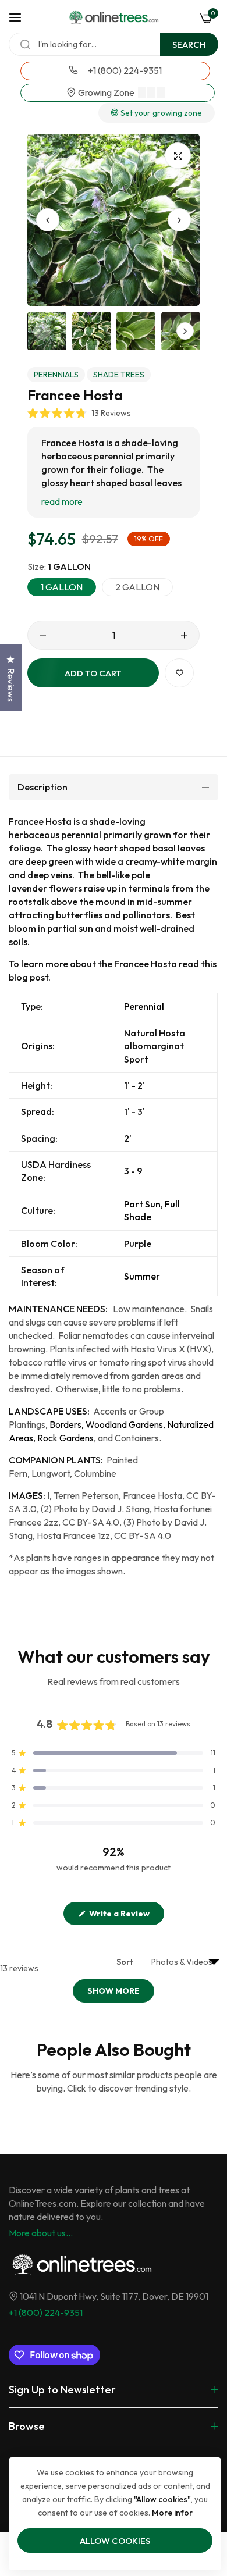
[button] (179, 220)
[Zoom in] (178, 156)
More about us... (41, 2233)
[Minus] (43, 635)
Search (189, 44)
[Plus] (184, 635)
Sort (126, 1962)
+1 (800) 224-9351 (46, 2313)
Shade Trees (119, 375)
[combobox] (114, 44)
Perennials (56, 375)
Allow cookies (115, 2541)
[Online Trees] (114, 17)
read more (62, 501)
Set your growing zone (160, 113)
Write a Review (126, 1916)
